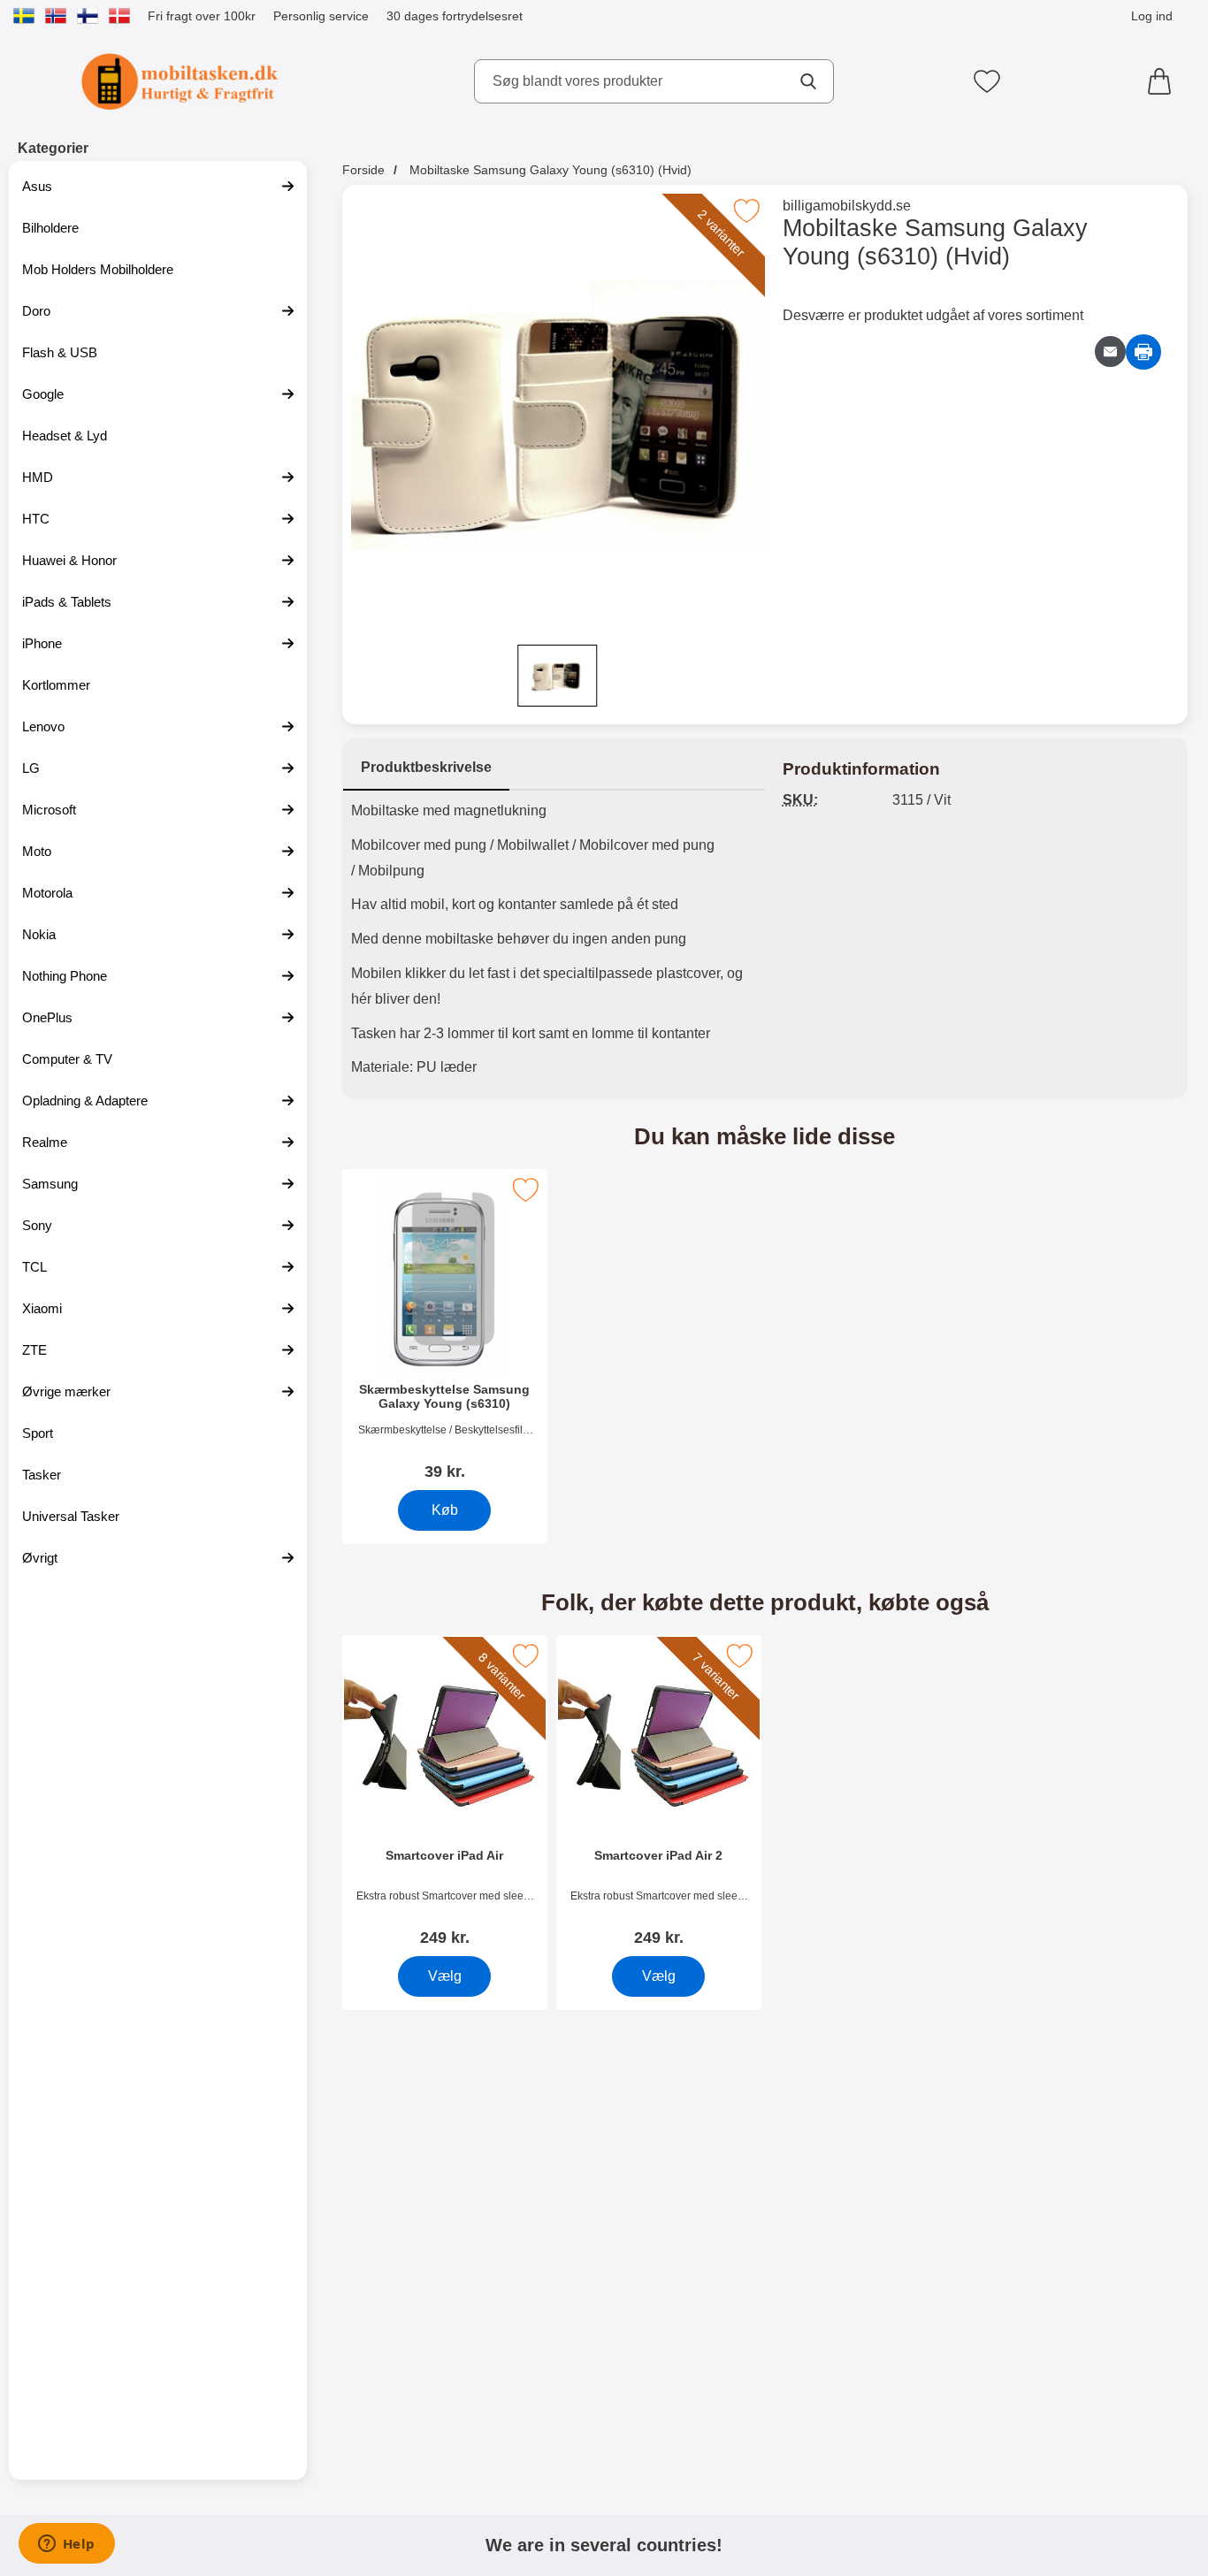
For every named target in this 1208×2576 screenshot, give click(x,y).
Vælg (444, 1976)
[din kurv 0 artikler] (1164, 81)
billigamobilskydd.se (847, 206)
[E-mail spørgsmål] (1110, 352)
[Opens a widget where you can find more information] (66, 2545)
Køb (444, 1510)
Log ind (1152, 16)
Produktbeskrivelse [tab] (426, 767)
